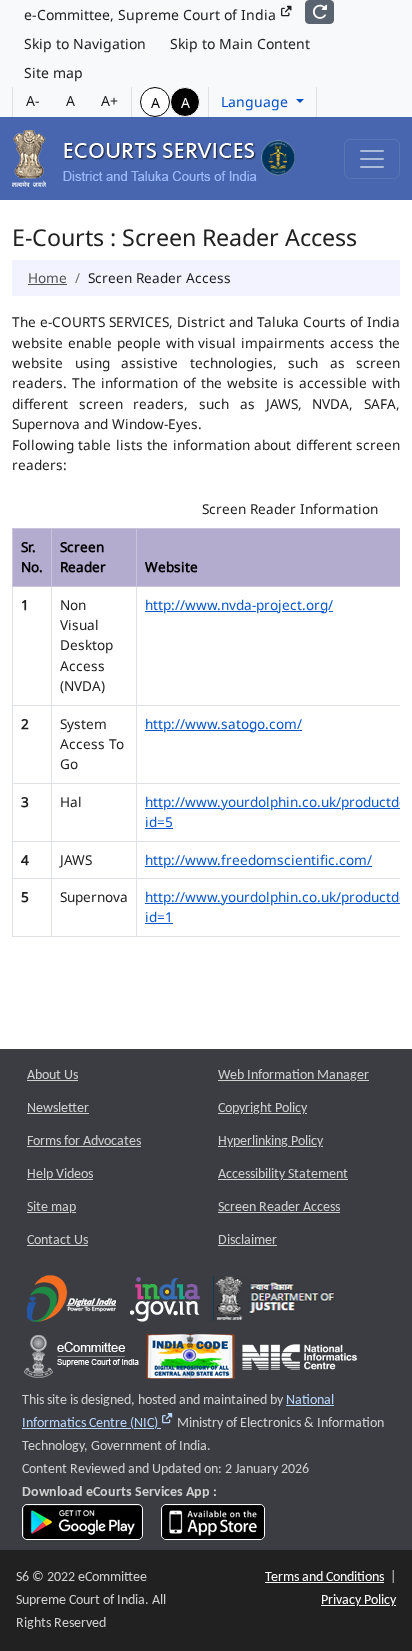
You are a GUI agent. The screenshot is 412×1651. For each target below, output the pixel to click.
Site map (53, 72)
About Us (52, 1075)
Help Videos (60, 1174)
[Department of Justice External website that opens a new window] (275, 1303)
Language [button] (256, 101)
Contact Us (57, 1240)
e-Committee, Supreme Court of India (152, 14)
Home (47, 277)
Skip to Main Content (240, 43)
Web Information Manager (293, 1075)
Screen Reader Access (279, 1207)
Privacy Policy (358, 1600)
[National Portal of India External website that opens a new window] (166, 1303)
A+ (109, 100)
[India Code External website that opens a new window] (190, 1361)
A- (33, 100)
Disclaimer (247, 1240)
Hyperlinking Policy (270, 1141)
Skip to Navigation (85, 43)
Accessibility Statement (283, 1174)
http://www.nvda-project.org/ (239, 604)
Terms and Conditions (324, 1577)
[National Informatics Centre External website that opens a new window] (299, 1361)
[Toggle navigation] (372, 159)
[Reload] (319, 12)
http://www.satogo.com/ (223, 723)
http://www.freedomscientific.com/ (258, 859)
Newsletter (58, 1108)
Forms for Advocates (84, 1141)
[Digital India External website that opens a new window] (71, 1303)
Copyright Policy (262, 1108)
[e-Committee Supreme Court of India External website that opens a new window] (81, 1361)
